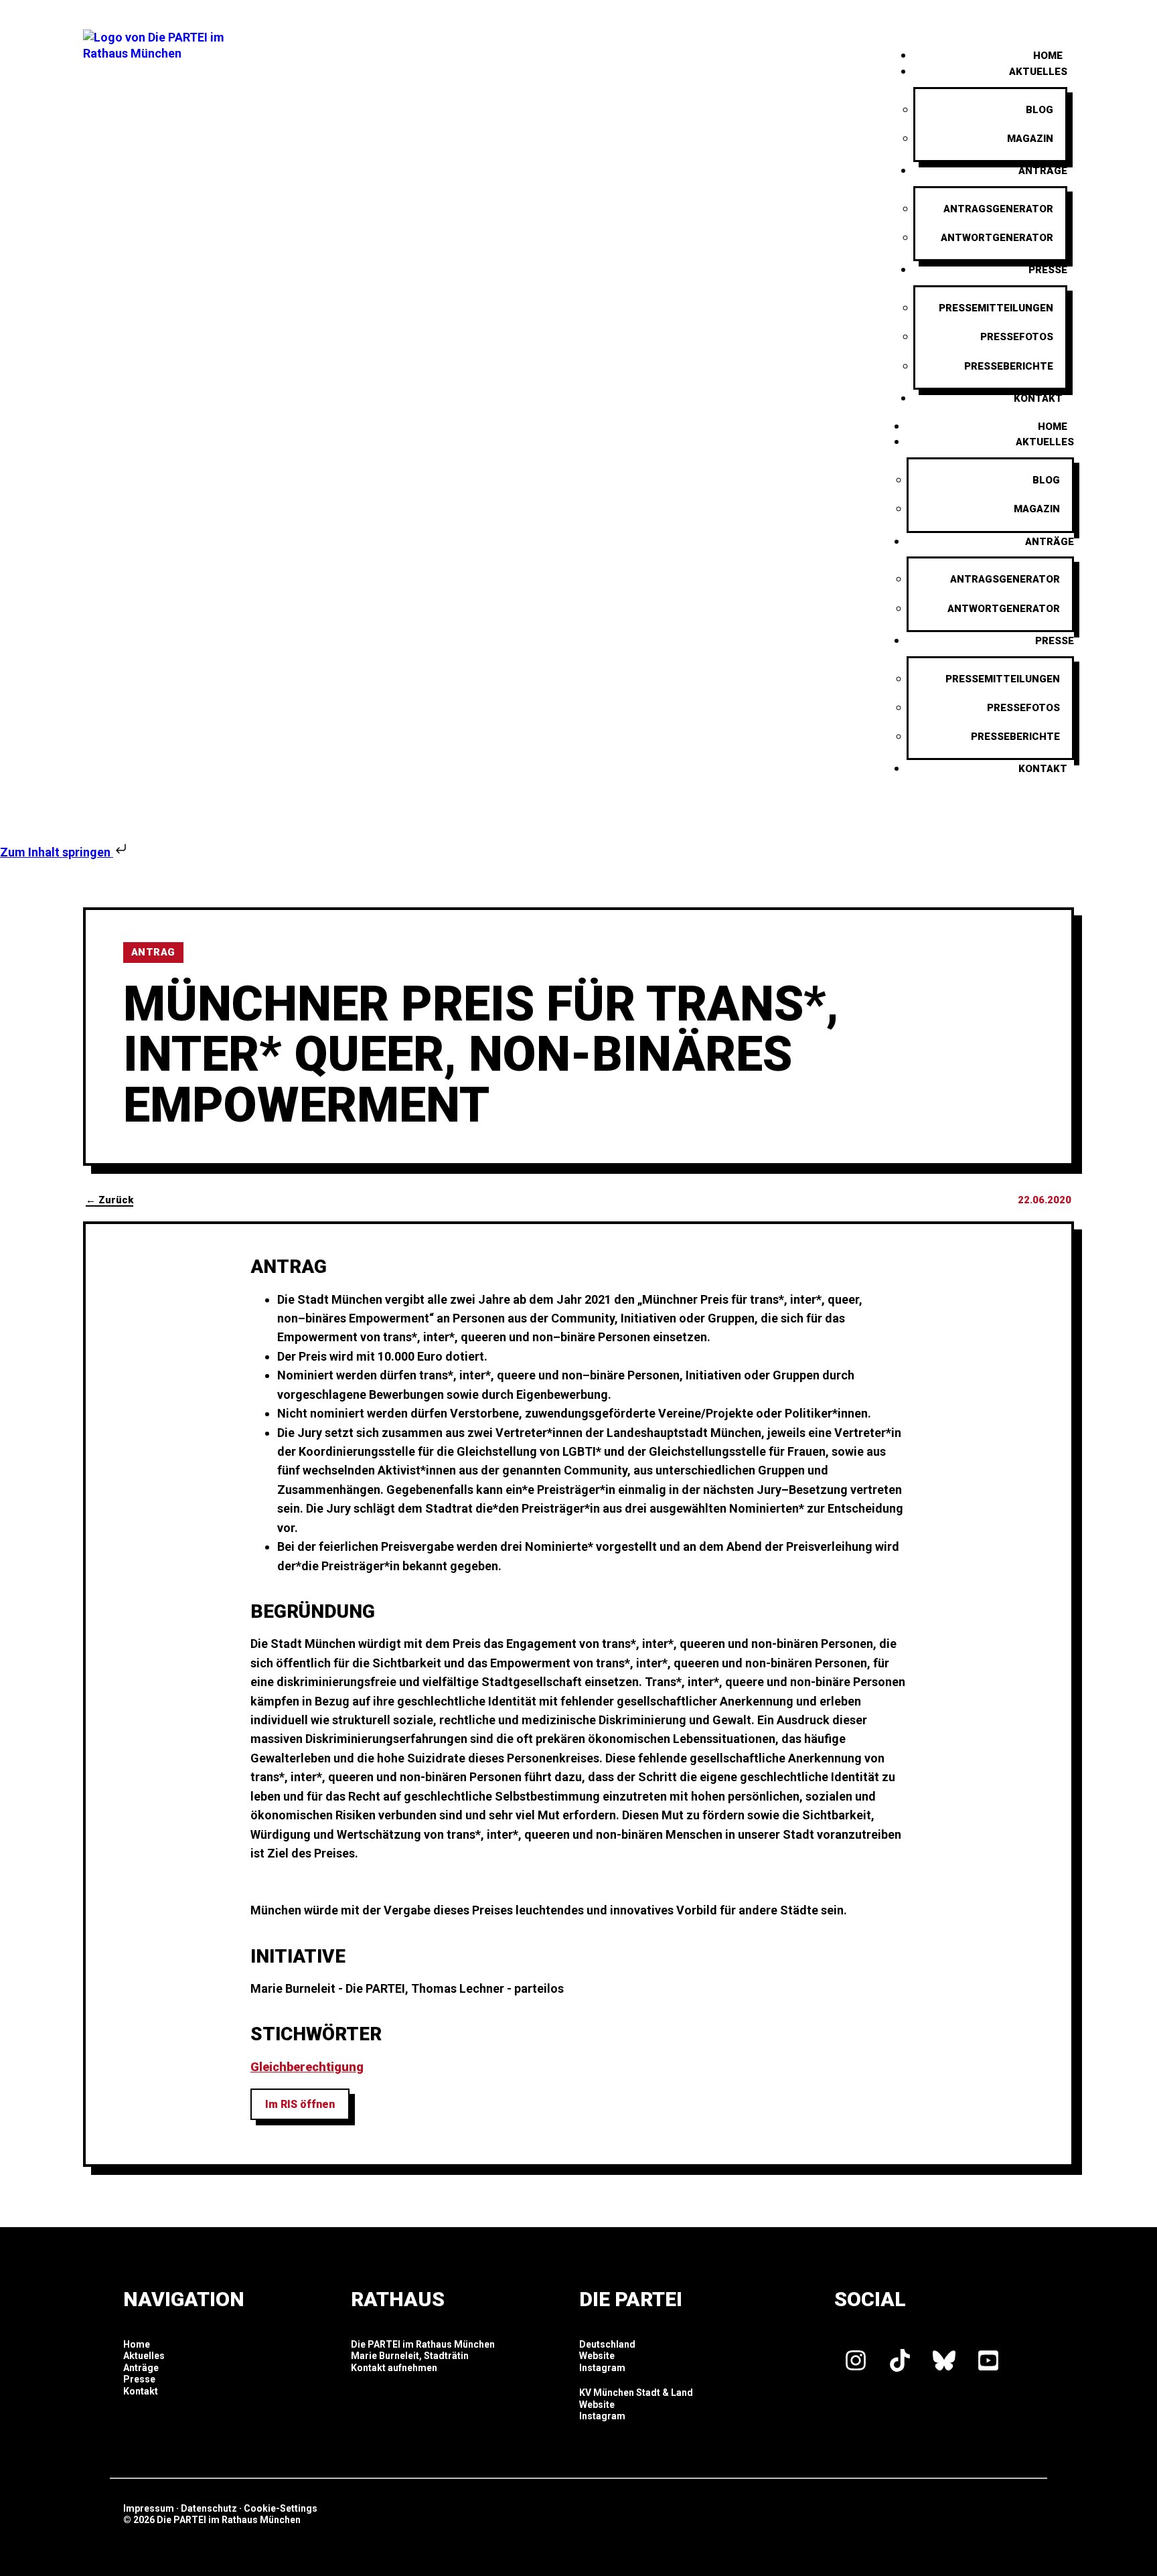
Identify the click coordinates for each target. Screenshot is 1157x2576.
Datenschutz (209, 2508)
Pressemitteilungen (996, 308)
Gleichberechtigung (307, 2067)
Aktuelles (1038, 72)
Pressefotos (1017, 337)
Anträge (1043, 171)
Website (597, 2356)
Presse (1048, 270)
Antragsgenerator (998, 209)
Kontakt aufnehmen (394, 2368)
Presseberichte (1009, 366)
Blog (1039, 110)
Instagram (602, 2368)
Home (1053, 427)
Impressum (149, 2508)
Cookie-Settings (281, 2508)
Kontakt (1038, 398)
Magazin (1030, 139)
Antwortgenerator (997, 238)
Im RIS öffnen (300, 2104)
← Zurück (109, 1200)
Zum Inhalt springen (57, 852)
